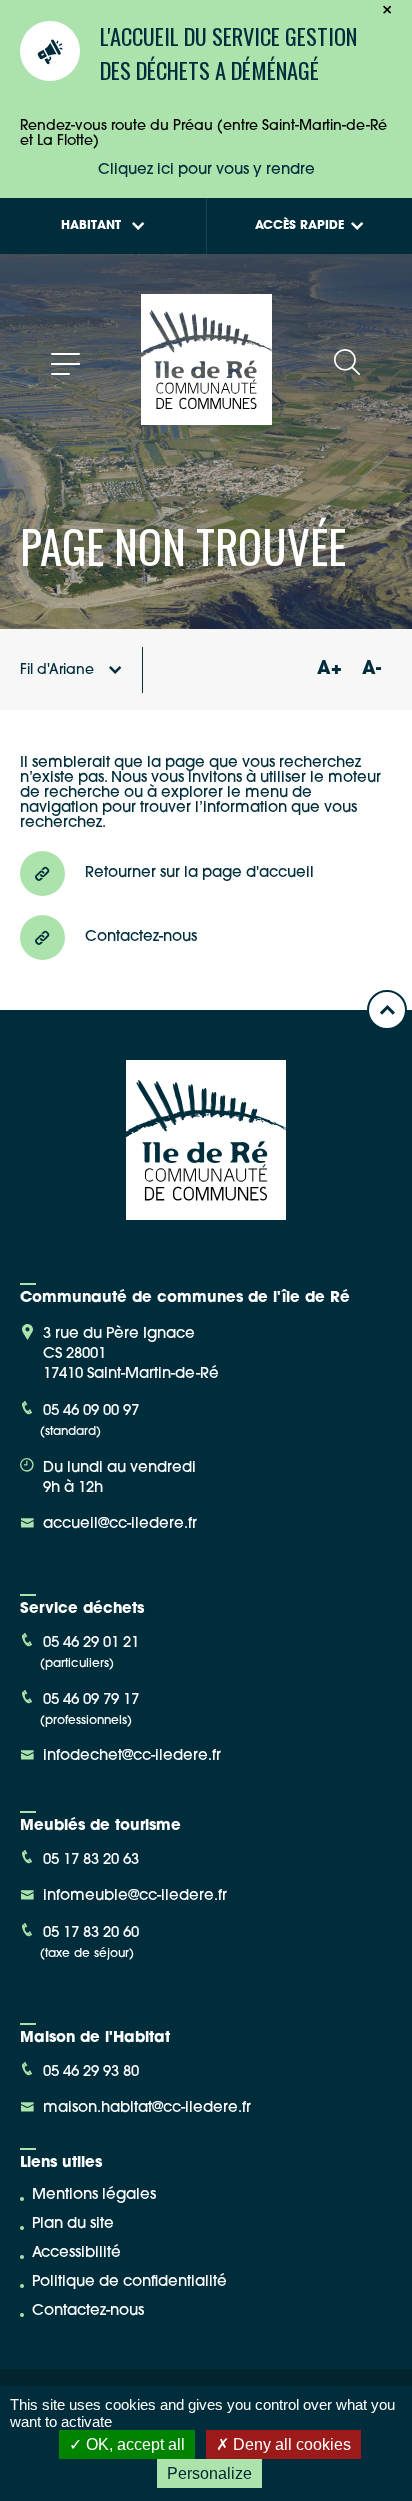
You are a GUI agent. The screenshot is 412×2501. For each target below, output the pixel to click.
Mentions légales (94, 2195)
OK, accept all (133, 2444)
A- (371, 670)
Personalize (209, 2473)
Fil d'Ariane (57, 670)
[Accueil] (206, 417)
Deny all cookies (290, 2444)
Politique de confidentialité (129, 2282)
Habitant (91, 226)
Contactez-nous (88, 2311)
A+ (329, 670)
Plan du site (73, 2224)
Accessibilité (76, 2253)
